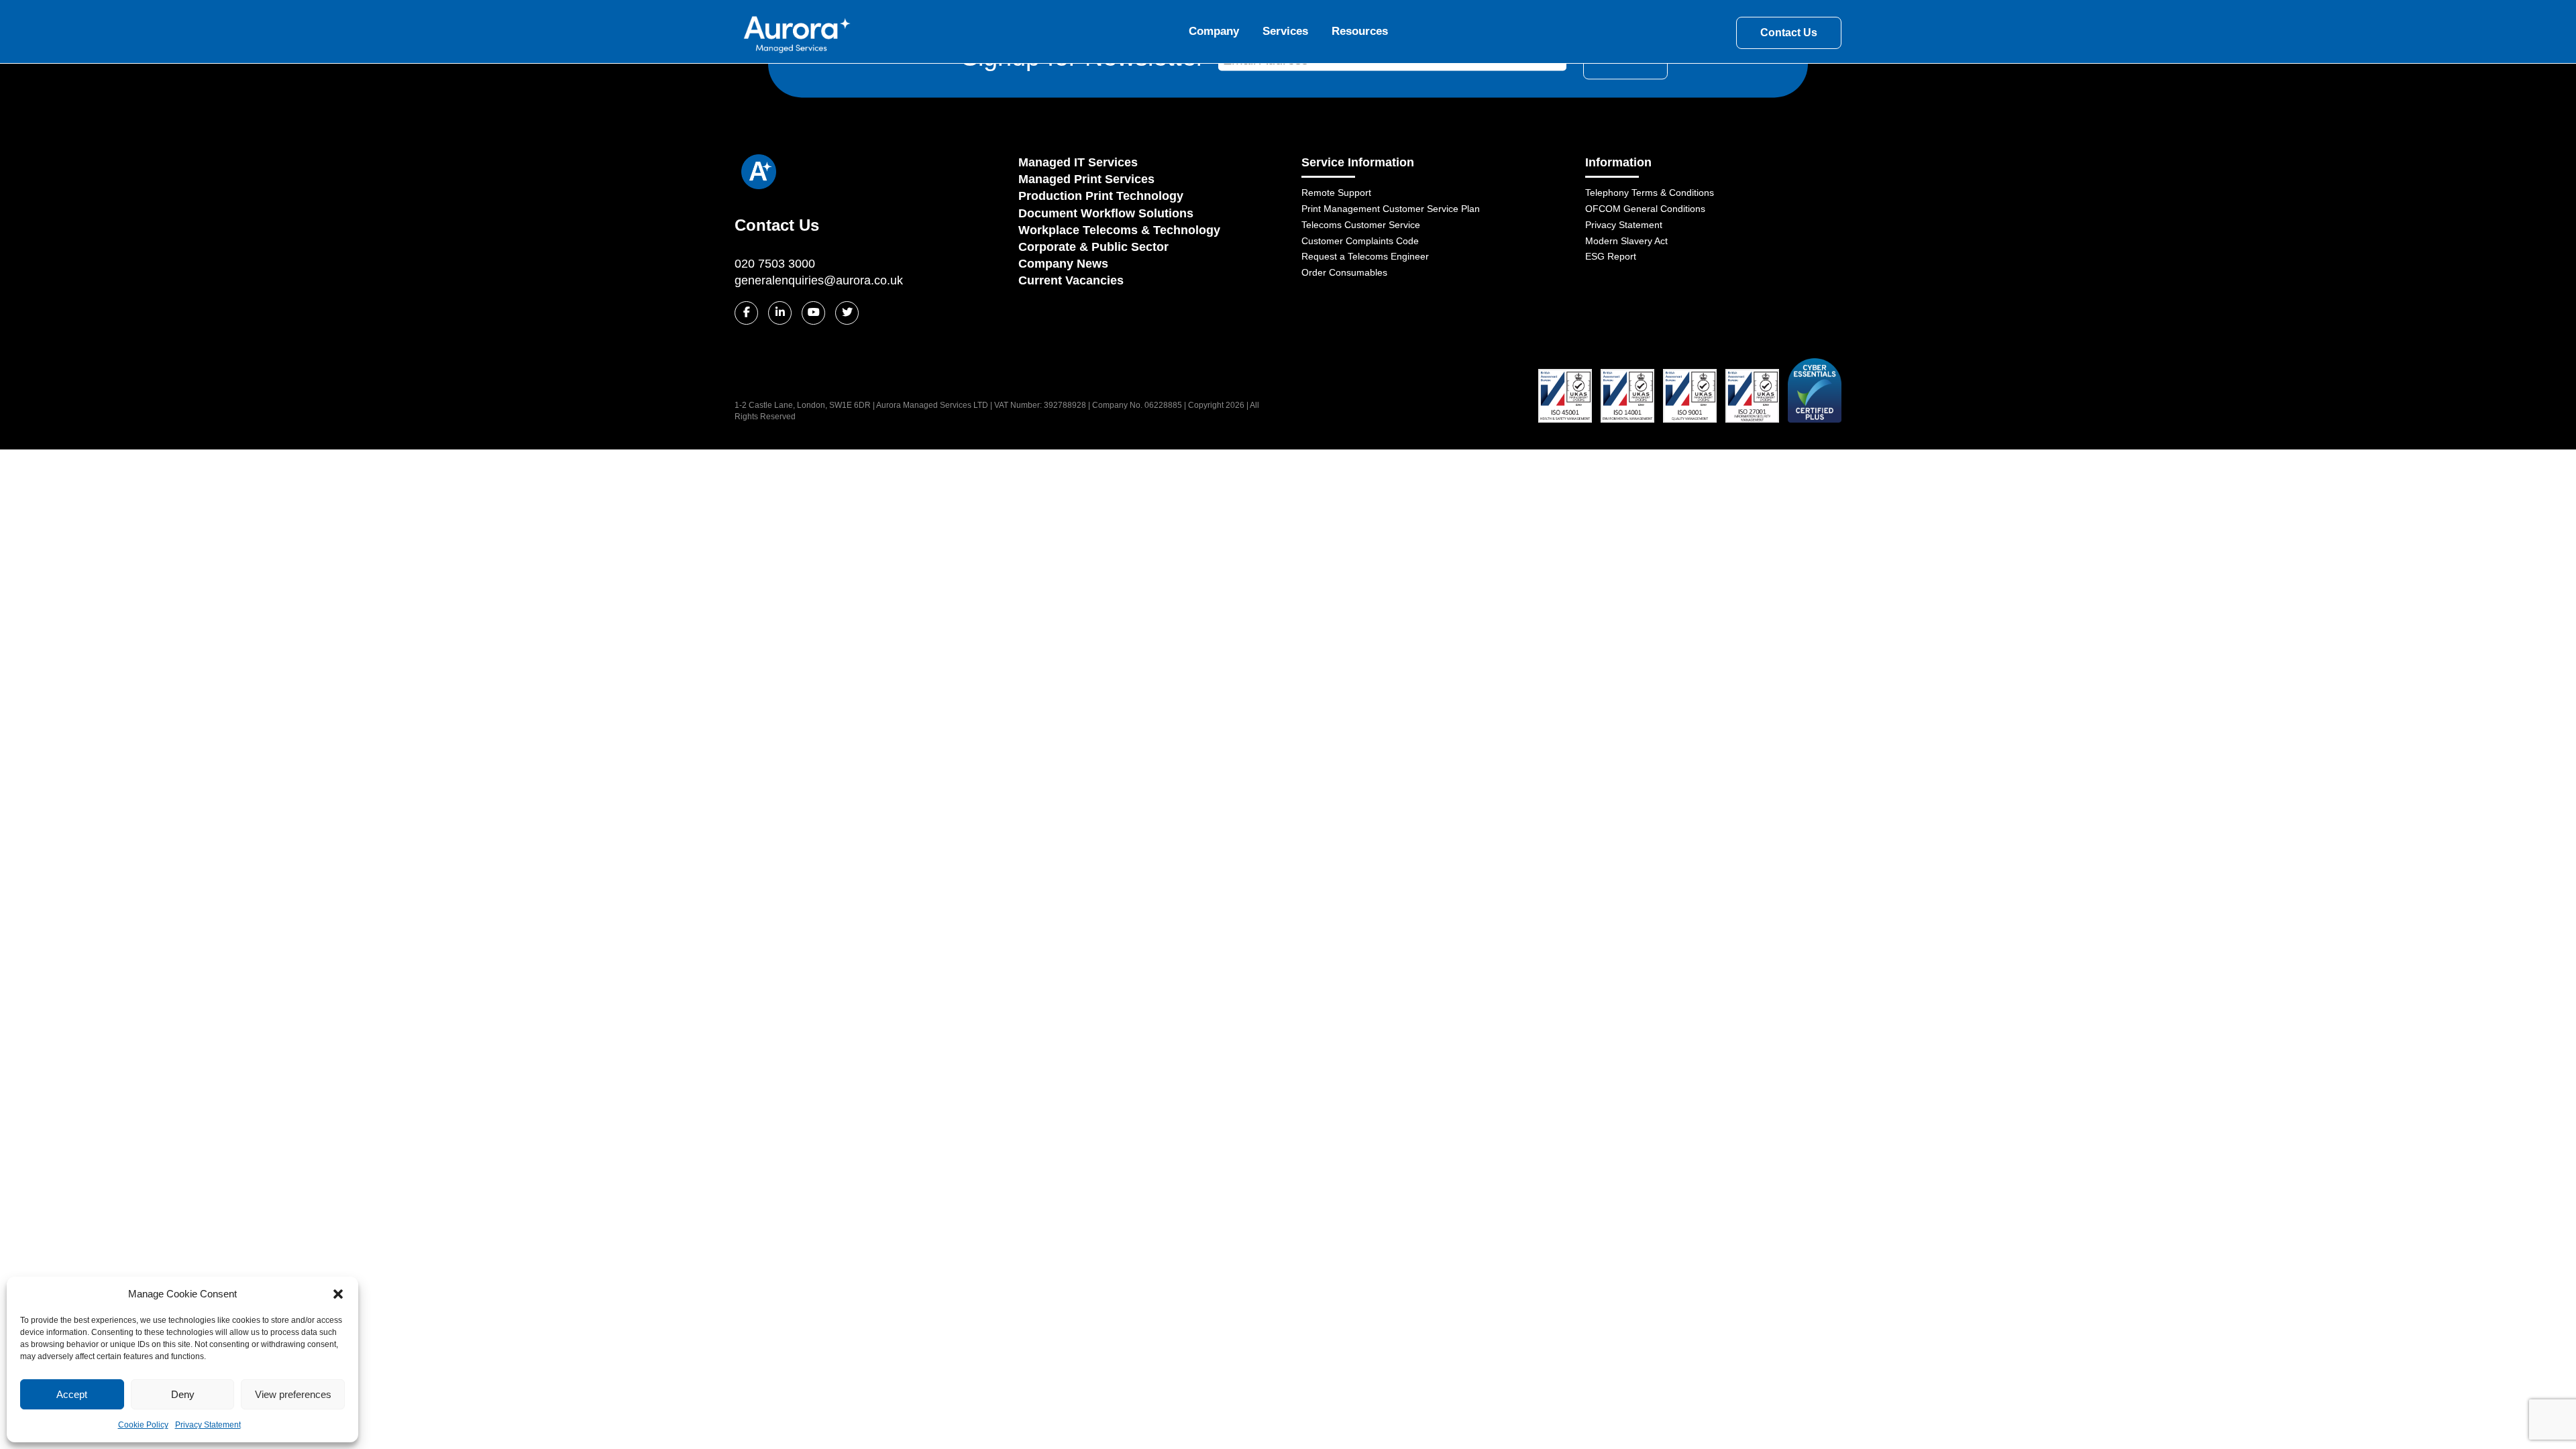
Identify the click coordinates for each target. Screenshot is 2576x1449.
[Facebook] (746, 313)
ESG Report (1611, 256)
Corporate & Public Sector (1093, 247)
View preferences (293, 1394)
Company (1214, 31)
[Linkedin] (780, 313)
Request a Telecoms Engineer (1365, 256)
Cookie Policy (143, 1425)
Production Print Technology (1101, 196)
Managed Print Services (1086, 179)
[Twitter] (847, 313)
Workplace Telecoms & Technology (1119, 230)
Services (1285, 31)
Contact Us (1789, 33)
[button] (338, 1294)
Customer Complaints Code (1360, 241)
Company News (1063, 264)
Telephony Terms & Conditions (1650, 193)
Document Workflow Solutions (1106, 213)
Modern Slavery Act (1626, 241)
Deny (183, 1394)
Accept (72, 1394)
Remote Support (1336, 193)
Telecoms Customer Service (1361, 225)
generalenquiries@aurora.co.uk (819, 280)
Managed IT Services (1078, 162)
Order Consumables (1344, 272)
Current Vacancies (1071, 280)
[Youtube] (813, 313)
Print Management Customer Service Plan (1391, 209)
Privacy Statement (208, 1425)
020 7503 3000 (775, 264)
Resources (1360, 31)
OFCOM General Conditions (1645, 209)
